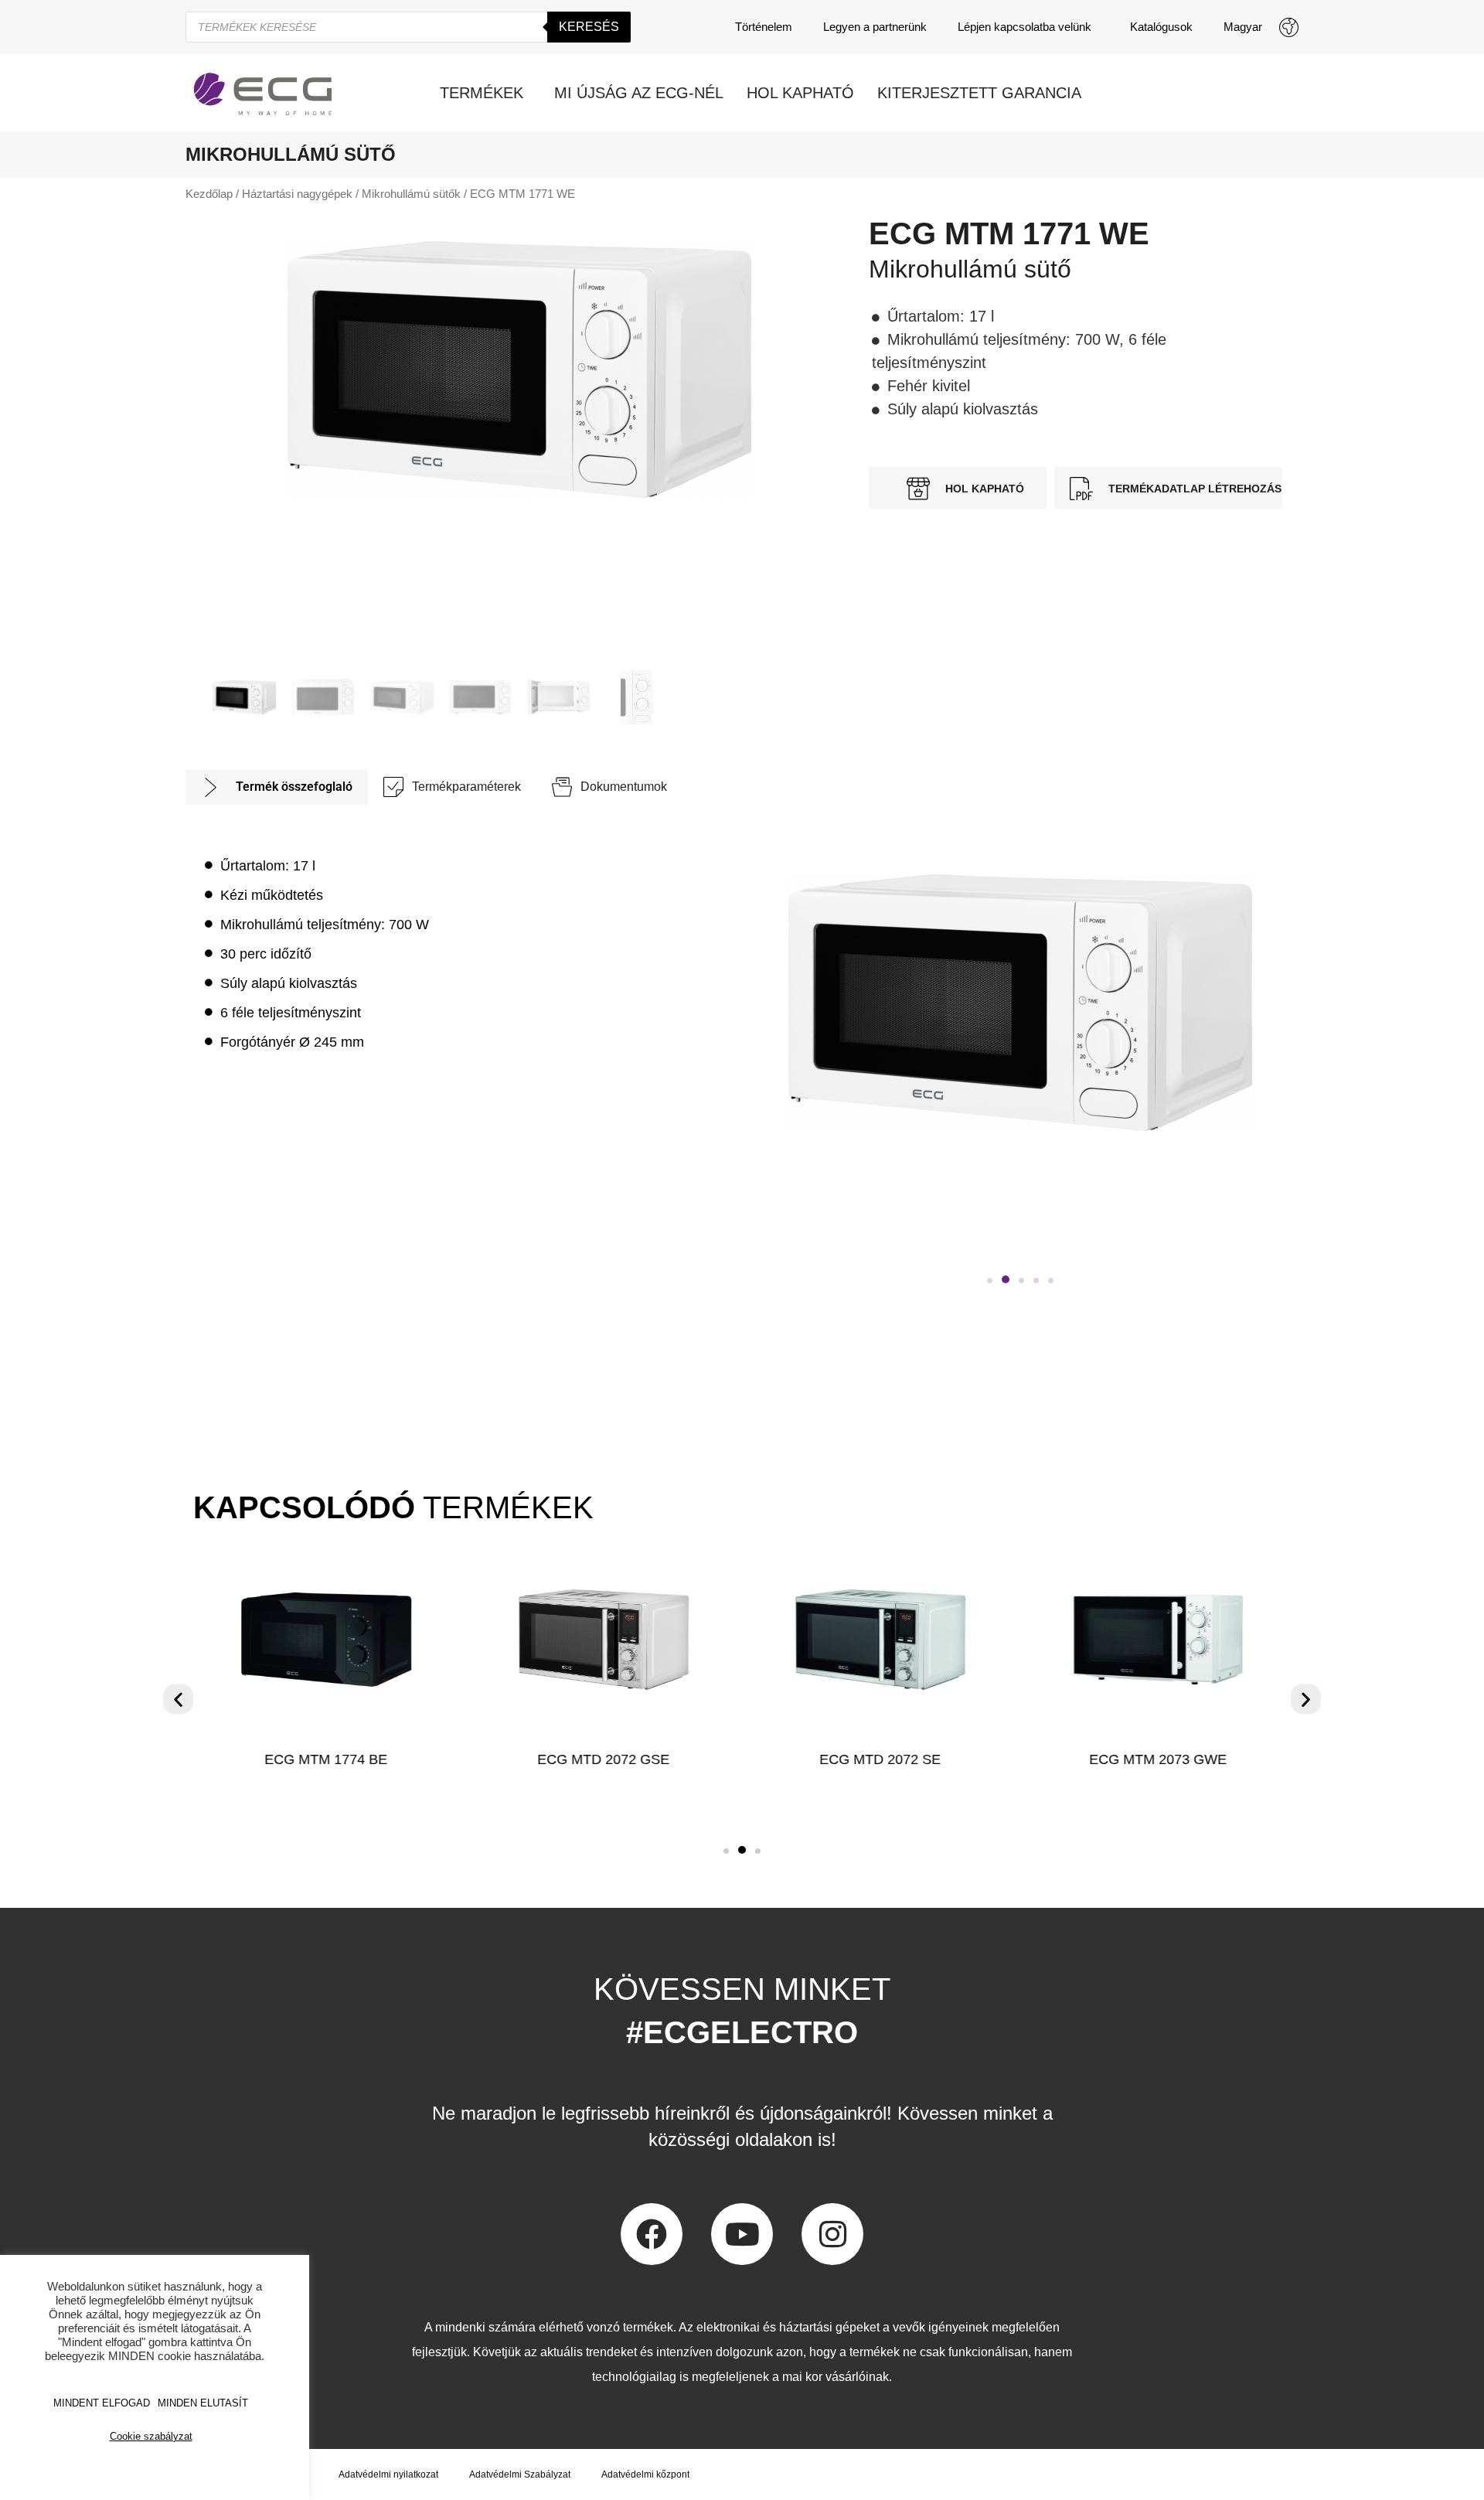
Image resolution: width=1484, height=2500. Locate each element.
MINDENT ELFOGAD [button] (102, 2403)
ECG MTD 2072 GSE (603, 1759)
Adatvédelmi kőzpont (645, 2474)
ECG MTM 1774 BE (326, 1759)
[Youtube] (742, 2234)
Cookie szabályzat (151, 2436)
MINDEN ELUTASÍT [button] (203, 2403)
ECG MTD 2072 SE (881, 1759)
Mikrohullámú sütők (411, 194)
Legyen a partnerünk (875, 27)
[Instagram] (832, 2234)
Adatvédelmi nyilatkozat (388, 2474)
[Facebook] (652, 2234)
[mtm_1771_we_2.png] (519, 370)
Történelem (764, 27)
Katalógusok (1161, 27)
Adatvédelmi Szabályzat (520, 2474)
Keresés (589, 27)
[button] (990, 1281)
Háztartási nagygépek (297, 194)
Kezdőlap (209, 194)
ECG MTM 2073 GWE (1158, 1759)
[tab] (277, 787)
